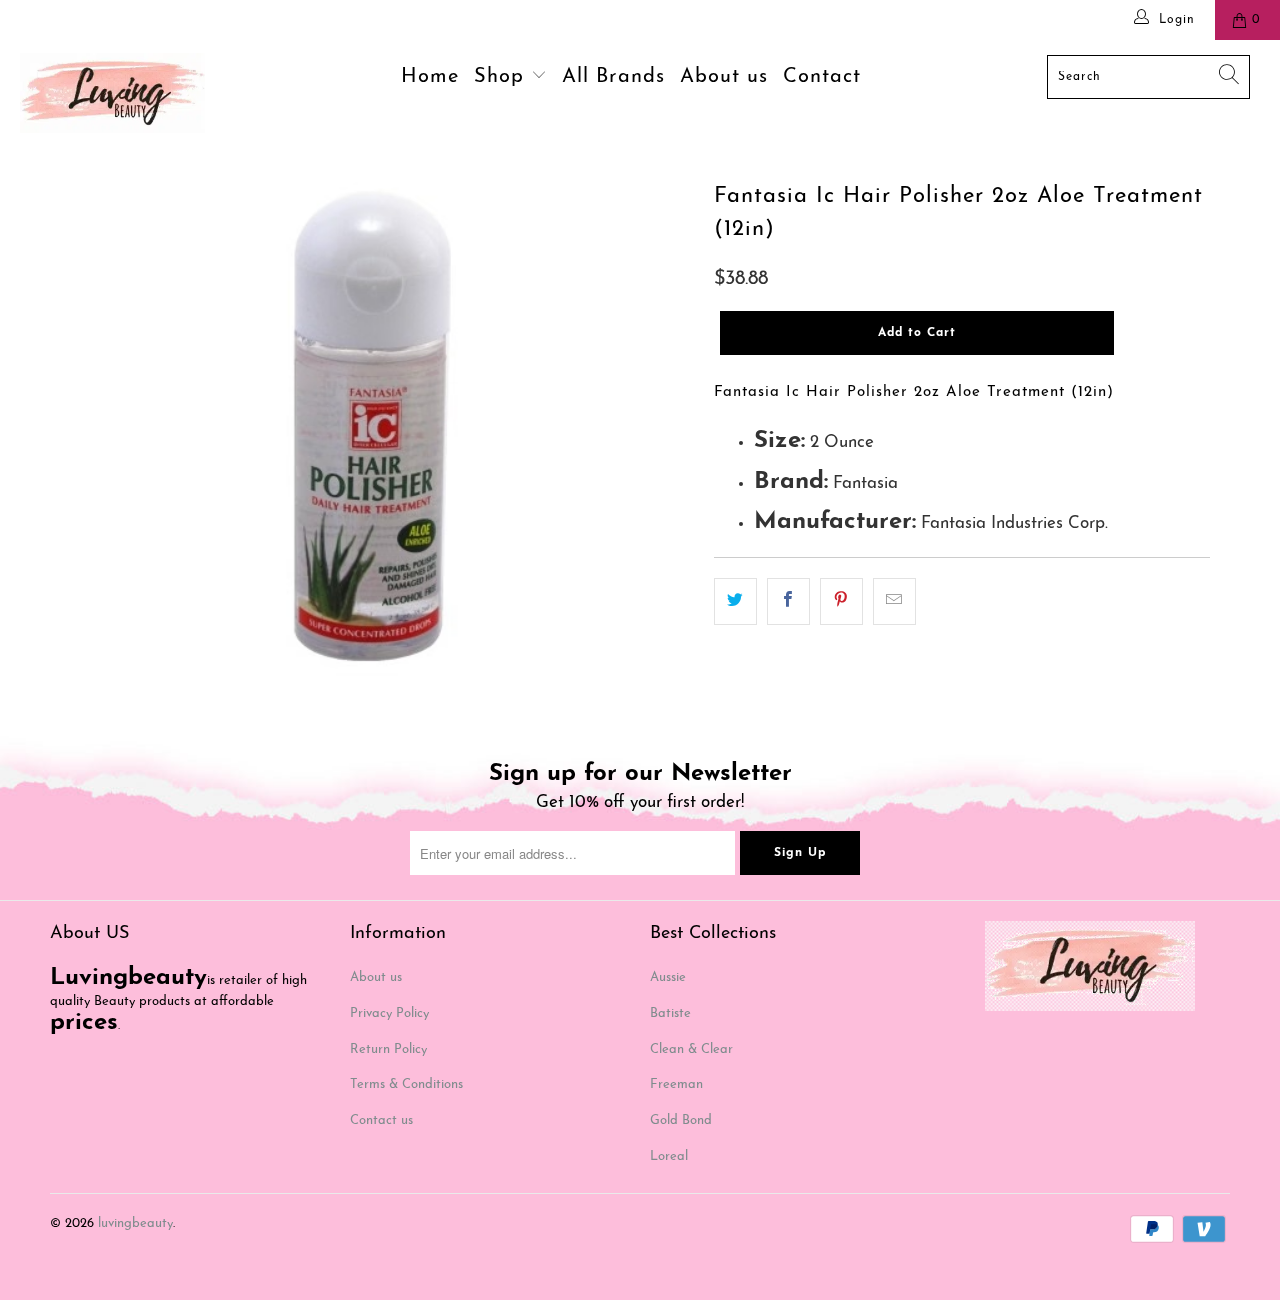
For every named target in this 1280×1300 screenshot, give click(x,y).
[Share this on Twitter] (735, 601)
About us (724, 77)
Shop (502, 77)
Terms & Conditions (406, 1084)
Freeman (676, 1084)
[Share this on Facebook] (788, 601)
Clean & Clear (691, 1049)
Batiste (670, 1013)
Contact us (381, 1120)
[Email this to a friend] (894, 601)
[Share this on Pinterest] (841, 601)
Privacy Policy (389, 1013)
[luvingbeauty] (112, 93)
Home (430, 77)
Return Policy (388, 1049)
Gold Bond (681, 1120)
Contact (822, 77)
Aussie (668, 977)
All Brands (613, 77)
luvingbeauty (135, 1223)
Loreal (669, 1156)
